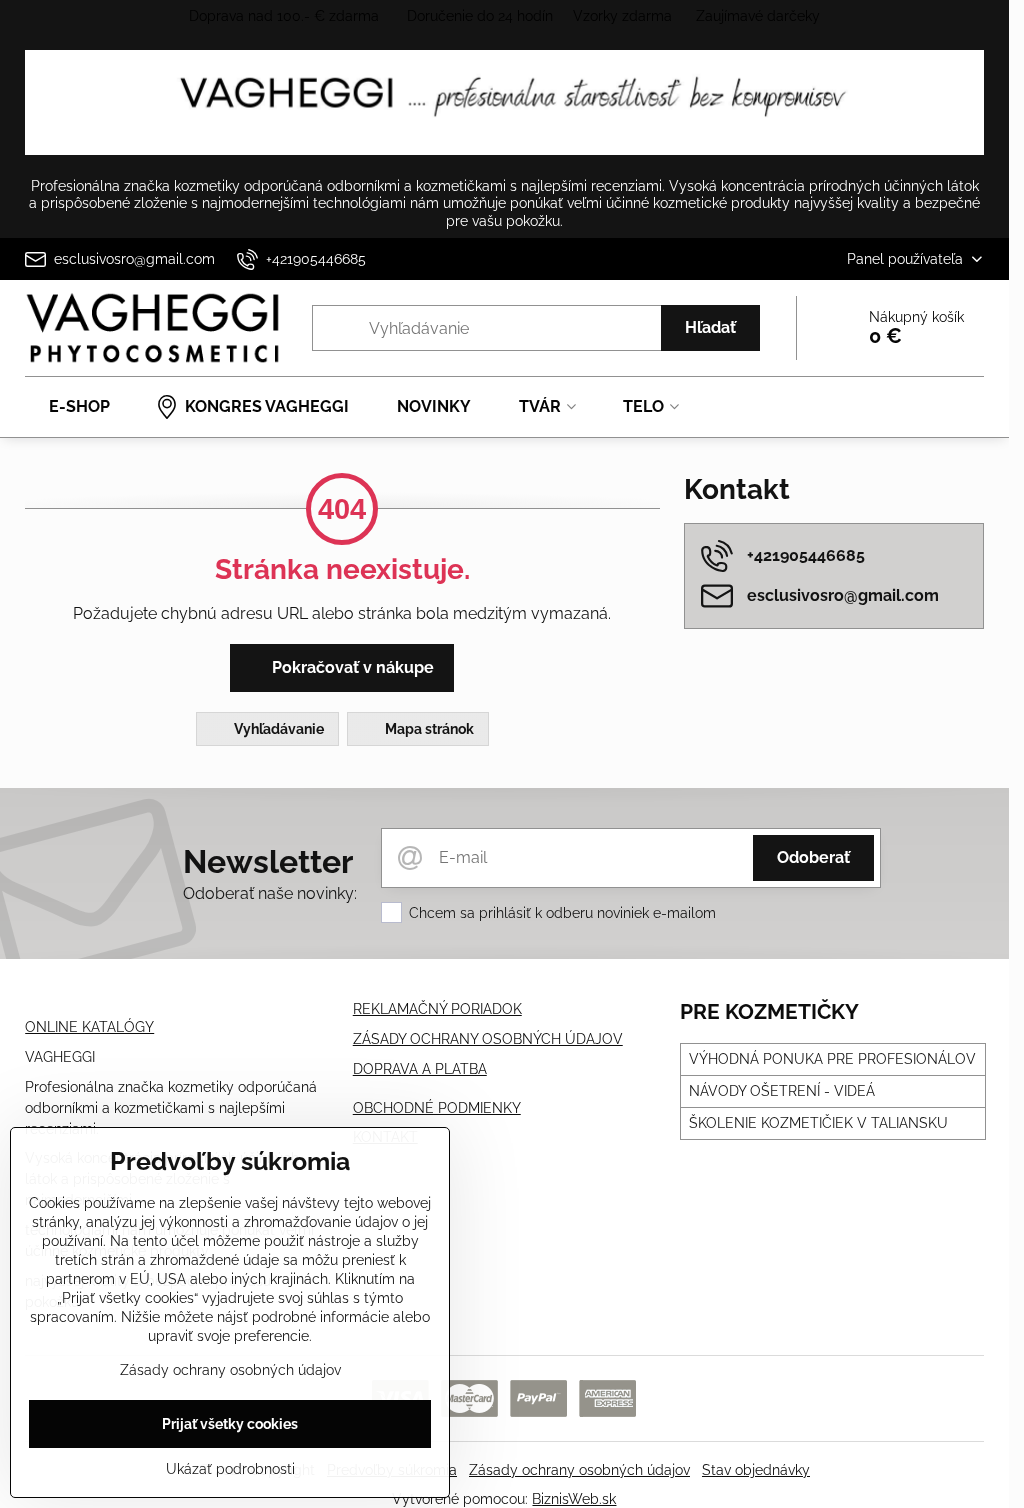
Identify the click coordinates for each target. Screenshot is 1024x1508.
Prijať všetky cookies (230, 1424)
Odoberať (813, 857)
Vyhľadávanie (277, 729)
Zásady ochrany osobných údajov (579, 1470)
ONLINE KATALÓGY (89, 1027)
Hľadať (710, 327)
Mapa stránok (428, 729)
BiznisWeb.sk (574, 1499)
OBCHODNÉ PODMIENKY (437, 1108)
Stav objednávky (756, 1470)
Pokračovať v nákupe (351, 667)
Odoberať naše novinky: (270, 893)
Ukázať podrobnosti (230, 1469)
